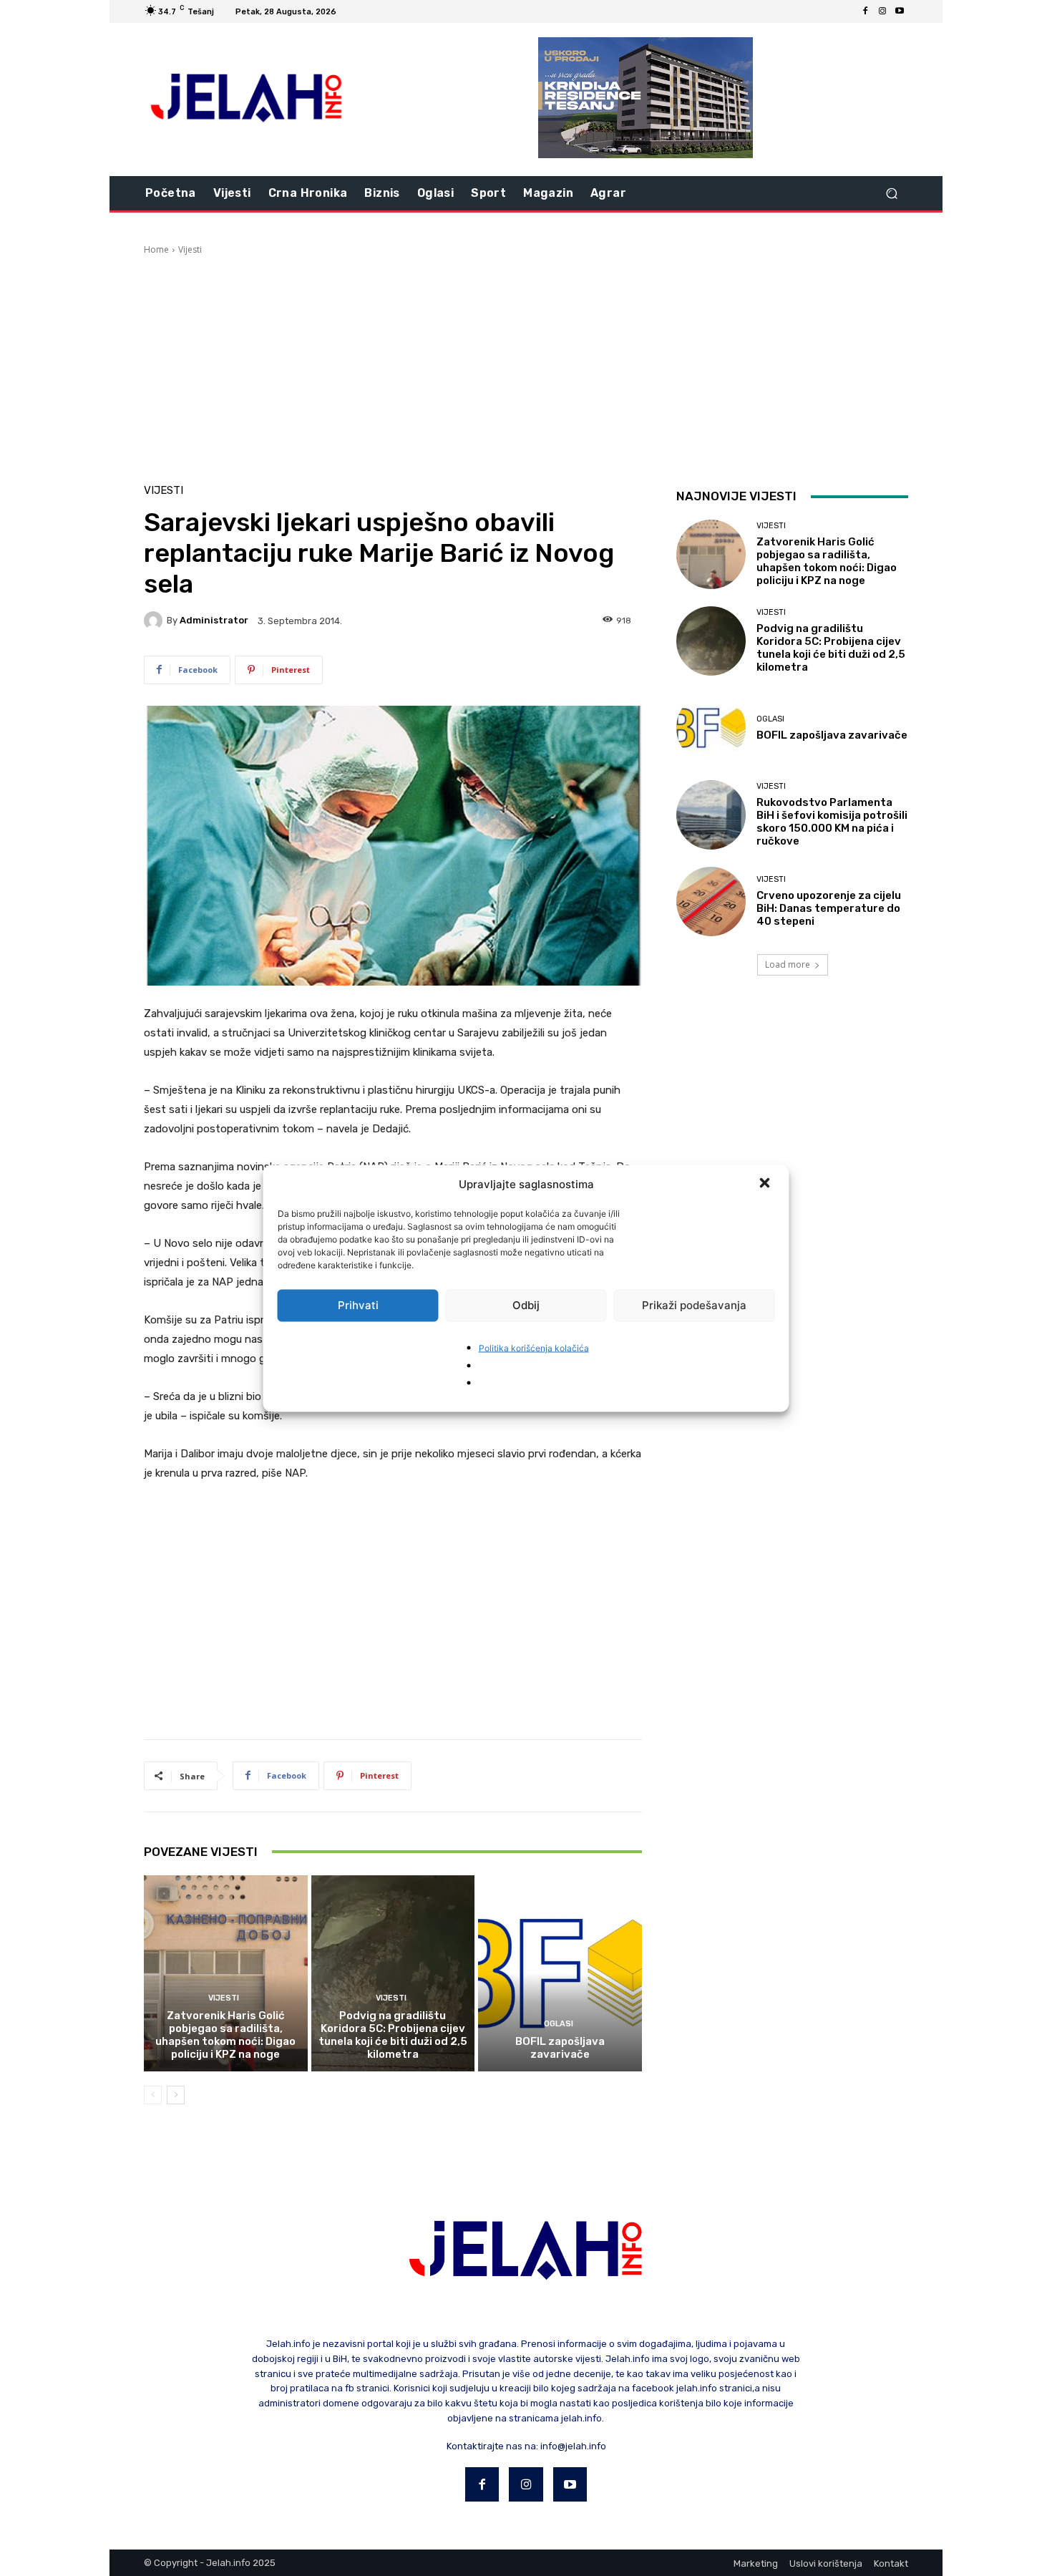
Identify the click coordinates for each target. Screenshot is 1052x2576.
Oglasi (559, 2024)
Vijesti (190, 249)
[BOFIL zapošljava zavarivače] (560, 1973)
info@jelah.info (573, 2446)
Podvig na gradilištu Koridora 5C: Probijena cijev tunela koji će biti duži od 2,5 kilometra (393, 2035)
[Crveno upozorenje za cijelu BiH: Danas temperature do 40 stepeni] (711, 901)
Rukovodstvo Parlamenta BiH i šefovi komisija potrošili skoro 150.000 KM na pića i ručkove (832, 822)
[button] (766, 1184)
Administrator (214, 620)
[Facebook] (865, 11)
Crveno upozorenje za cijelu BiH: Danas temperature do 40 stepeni (829, 908)
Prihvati (358, 1305)
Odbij (526, 1305)
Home (156, 249)
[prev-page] (153, 2095)
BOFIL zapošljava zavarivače (560, 2048)
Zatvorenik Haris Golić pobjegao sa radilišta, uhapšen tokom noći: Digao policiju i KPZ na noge (225, 2035)
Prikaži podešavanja (694, 1305)
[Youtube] (900, 11)
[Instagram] (882, 11)
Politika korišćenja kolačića (534, 1347)
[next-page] (176, 2095)
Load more (788, 964)
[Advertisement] (526, 364)
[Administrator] (155, 621)
